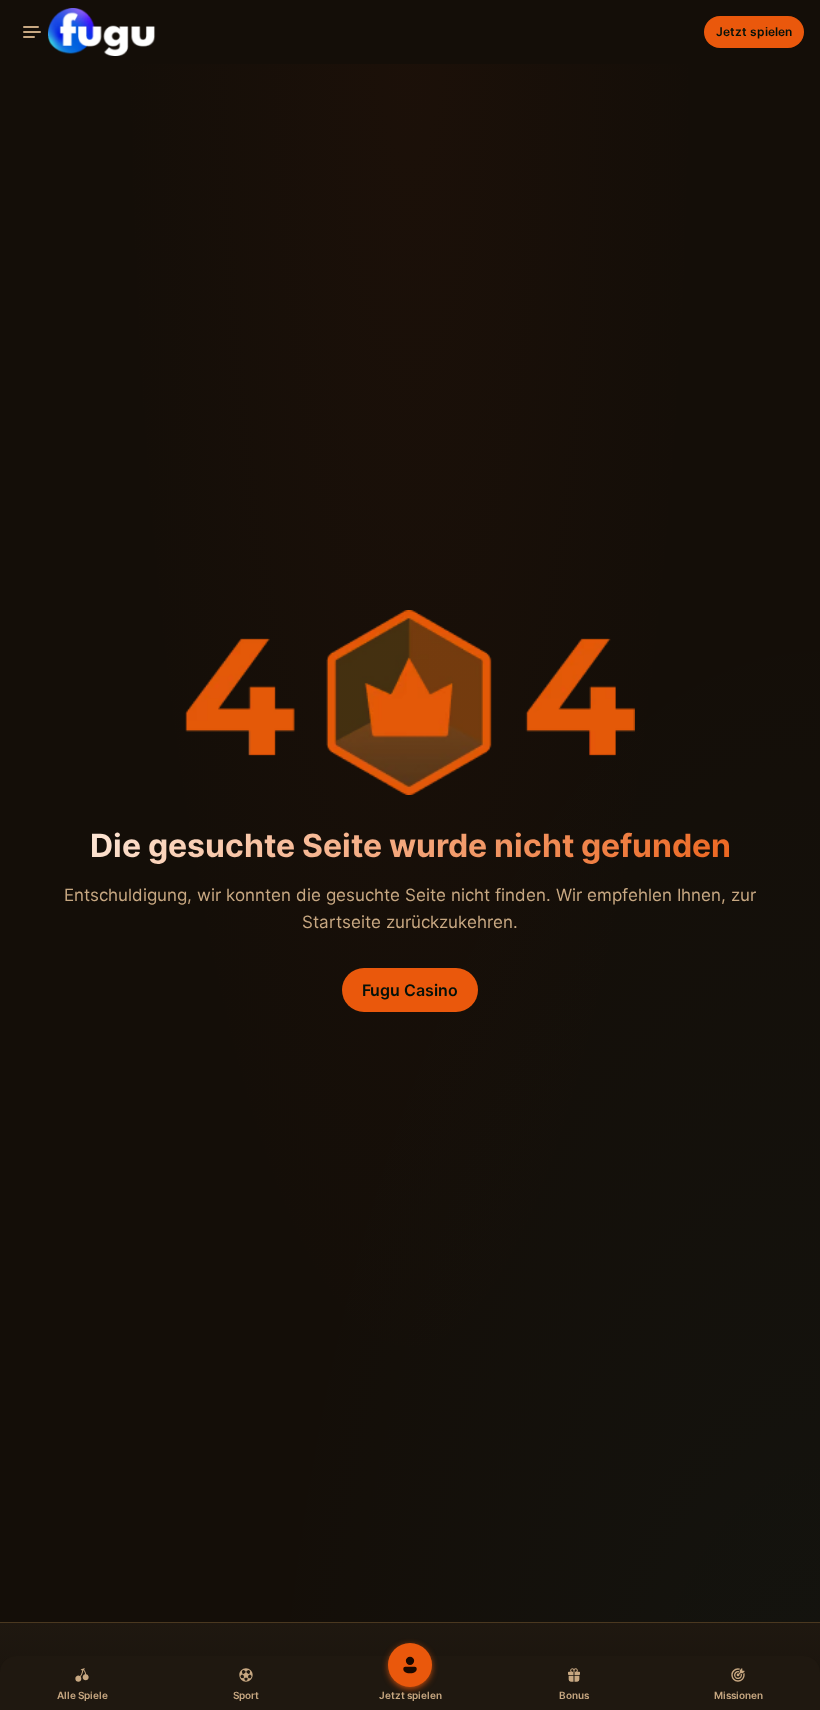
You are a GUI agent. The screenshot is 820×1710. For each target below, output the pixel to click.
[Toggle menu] (32, 32)
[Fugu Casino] (86, 32)
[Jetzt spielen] (410, 1665)
